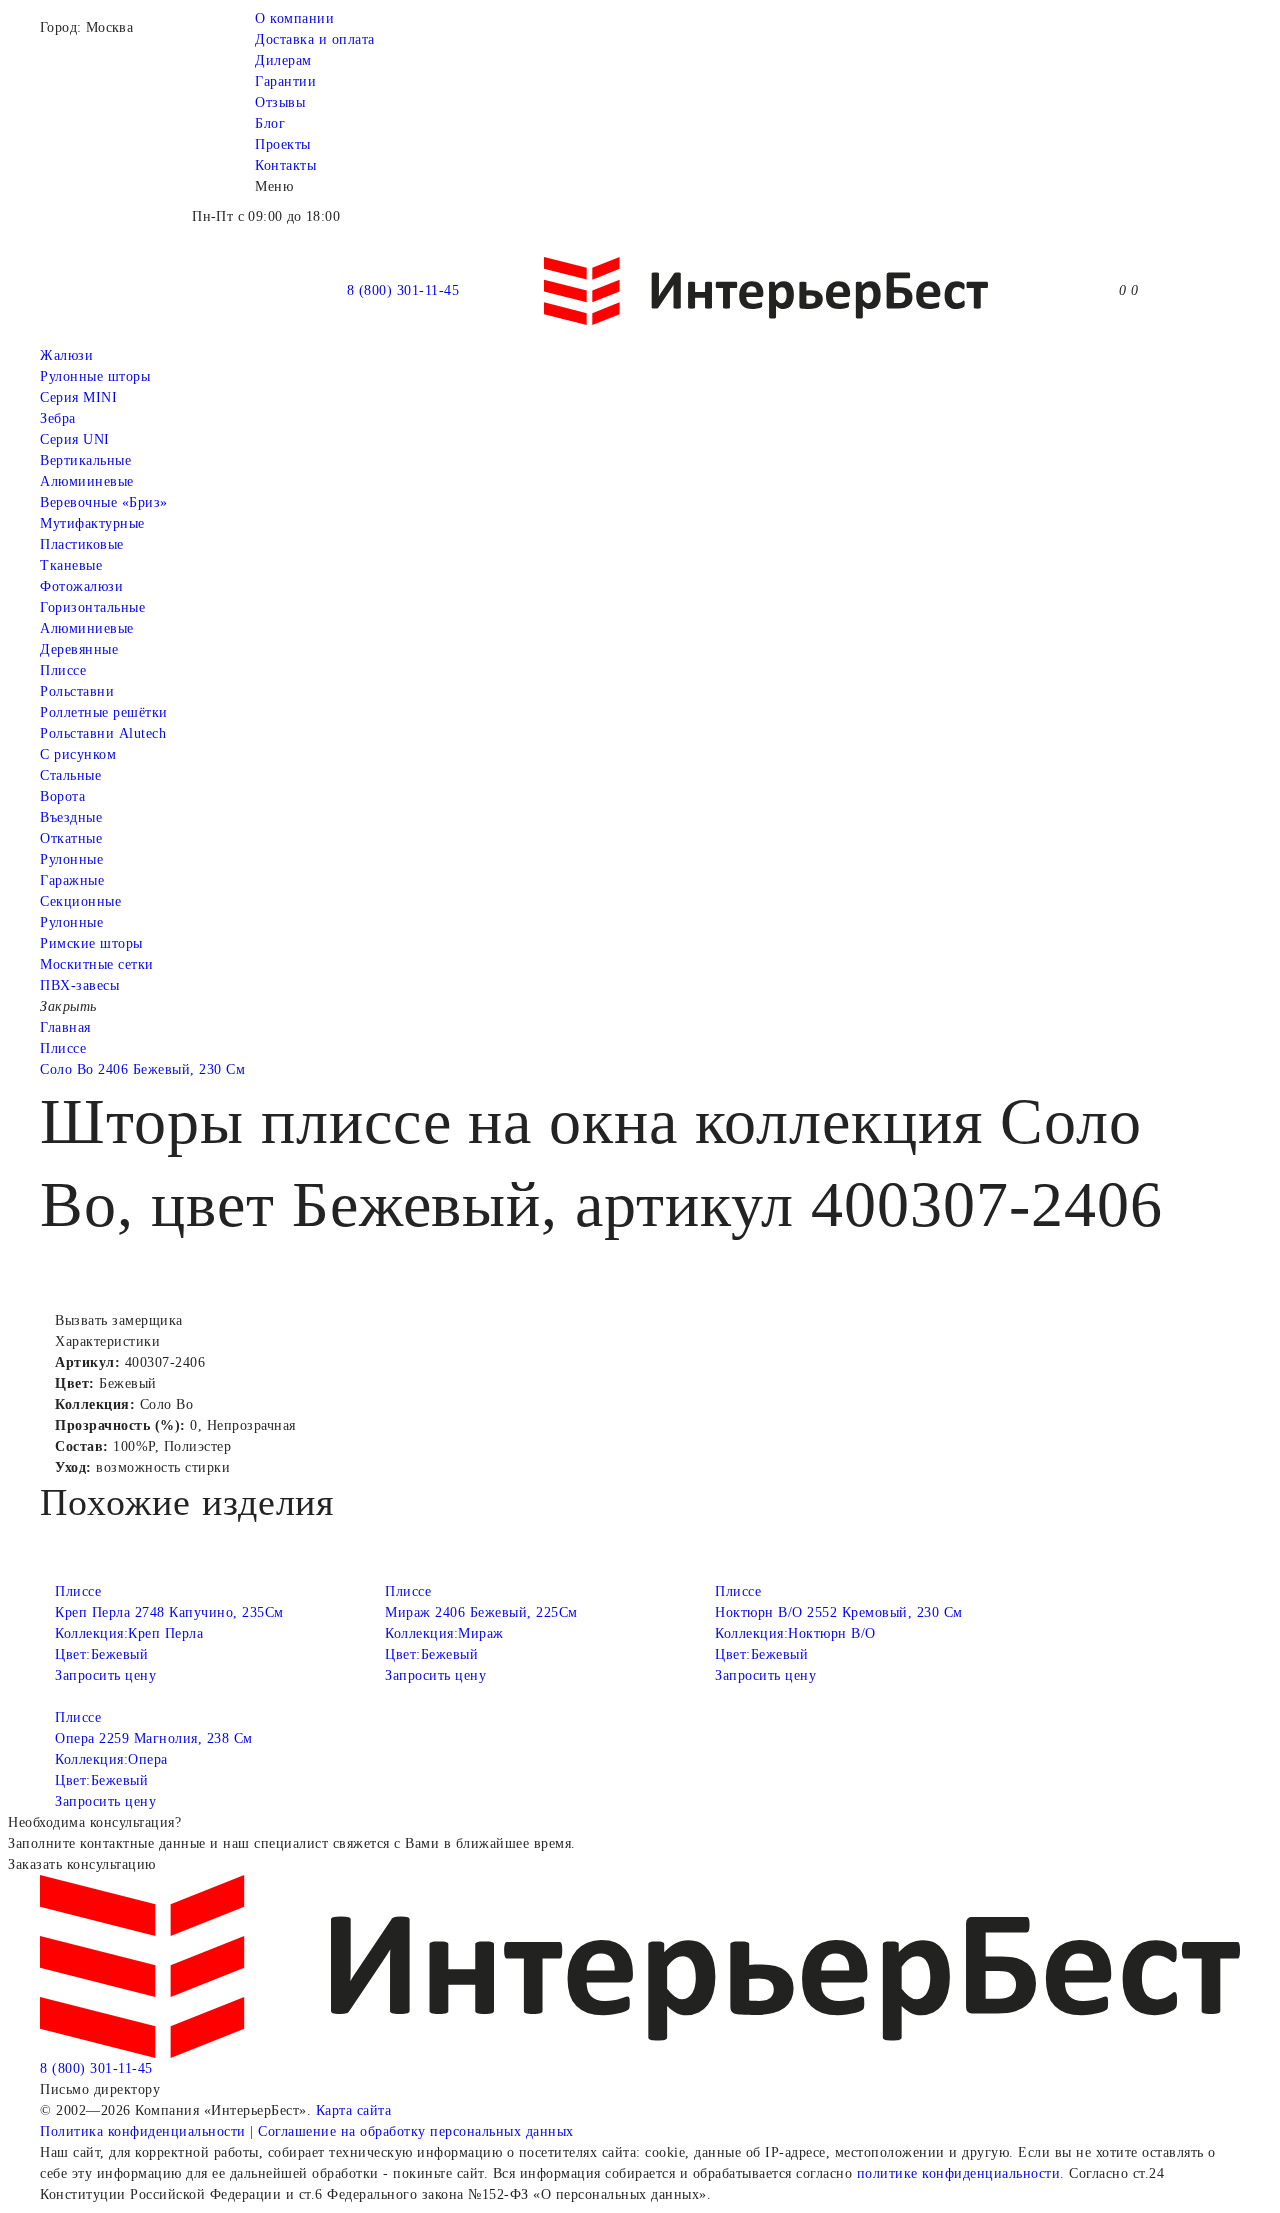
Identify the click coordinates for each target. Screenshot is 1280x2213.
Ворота (62, 796)
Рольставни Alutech (103, 733)
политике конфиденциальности (959, 2173)
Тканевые (71, 565)
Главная (65, 1027)
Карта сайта (354, 2110)
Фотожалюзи (81, 586)
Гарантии (285, 81)
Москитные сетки (97, 964)
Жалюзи (66, 355)
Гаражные (72, 880)
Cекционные (80, 901)
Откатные (71, 838)
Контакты (285, 165)
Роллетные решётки (104, 712)
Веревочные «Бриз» (104, 502)
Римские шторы (91, 943)
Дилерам (283, 60)
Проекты (283, 144)
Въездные (71, 817)
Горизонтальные (92, 607)
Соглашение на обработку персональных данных (416, 2131)
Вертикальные (85, 460)
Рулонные (71, 859)
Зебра (58, 418)
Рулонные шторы (95, 376)
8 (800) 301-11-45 (403, 290)
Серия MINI (78, 397)
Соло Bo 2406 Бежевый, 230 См (142, 1069)
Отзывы (280, 102)
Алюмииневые (87, 481)
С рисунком (78, 754)
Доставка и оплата (315, 39)
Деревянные (79, 649)
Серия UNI (75, 439)
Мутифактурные (92, 523)
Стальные (70, 775)
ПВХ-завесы (79, 985)
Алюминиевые (87, 628)
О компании (294, 18)
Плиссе (63, 670)
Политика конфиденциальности (143, 2131)
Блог (270, 123)
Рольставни (77, 691)
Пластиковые (82, 544)
